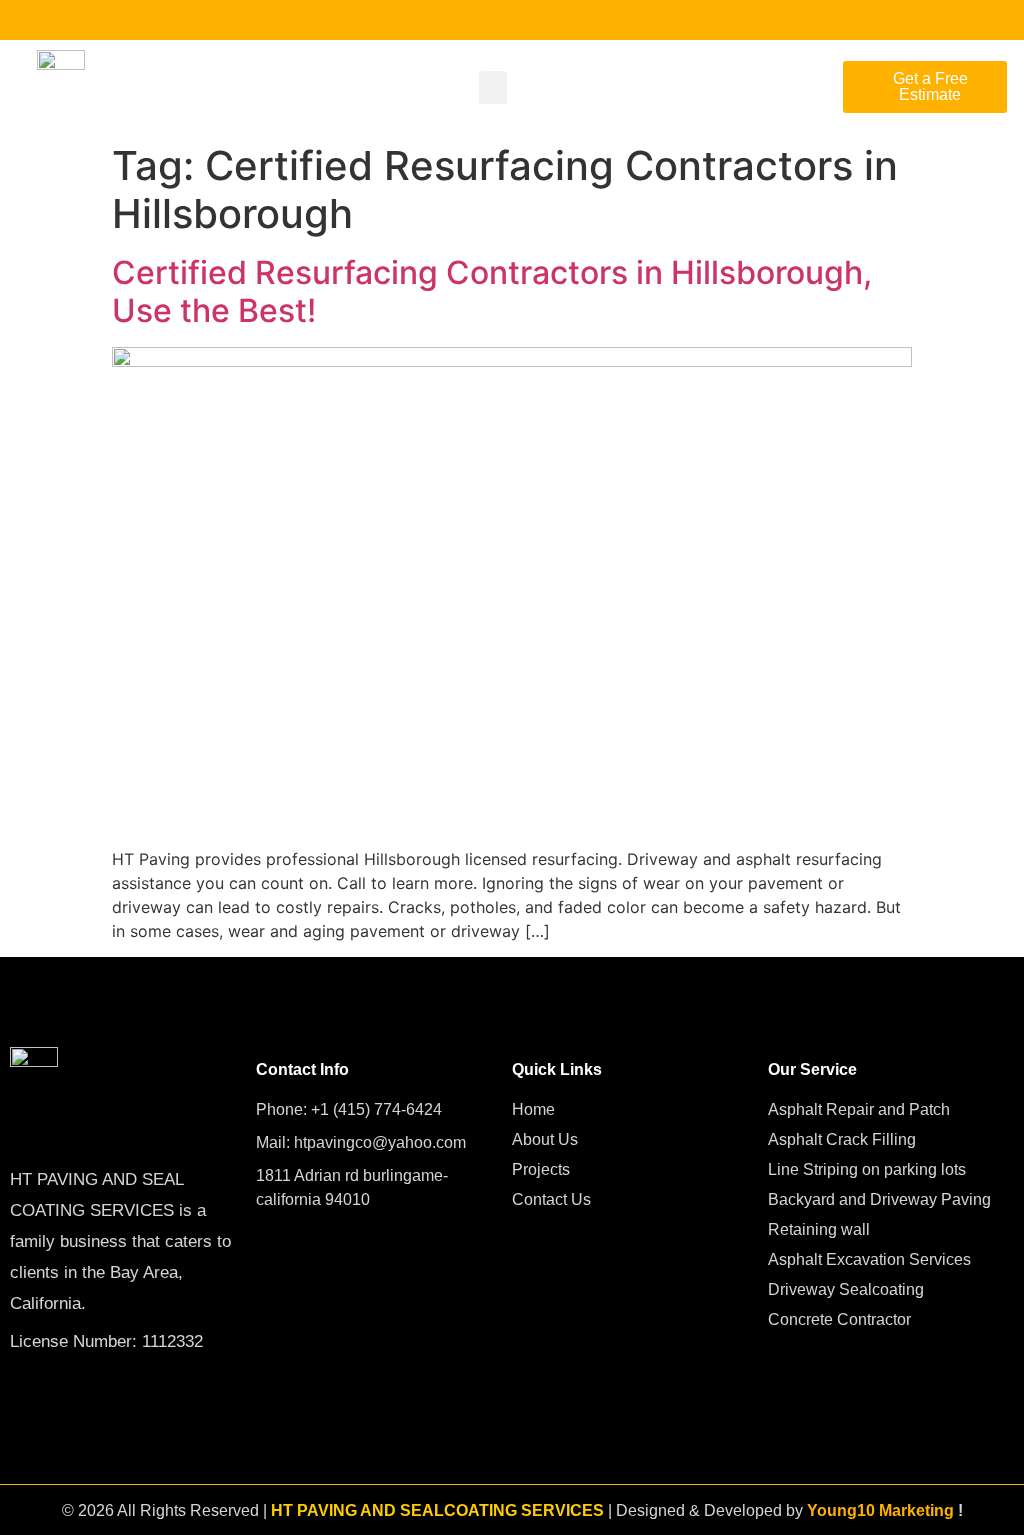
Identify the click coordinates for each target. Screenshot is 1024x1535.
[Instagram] (85, 20)
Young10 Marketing (880, 1510)
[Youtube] (52, 20)
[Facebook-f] (20, 20)
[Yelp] (117, 20)
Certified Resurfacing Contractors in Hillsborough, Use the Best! (492, 291)
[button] (493, 87)
